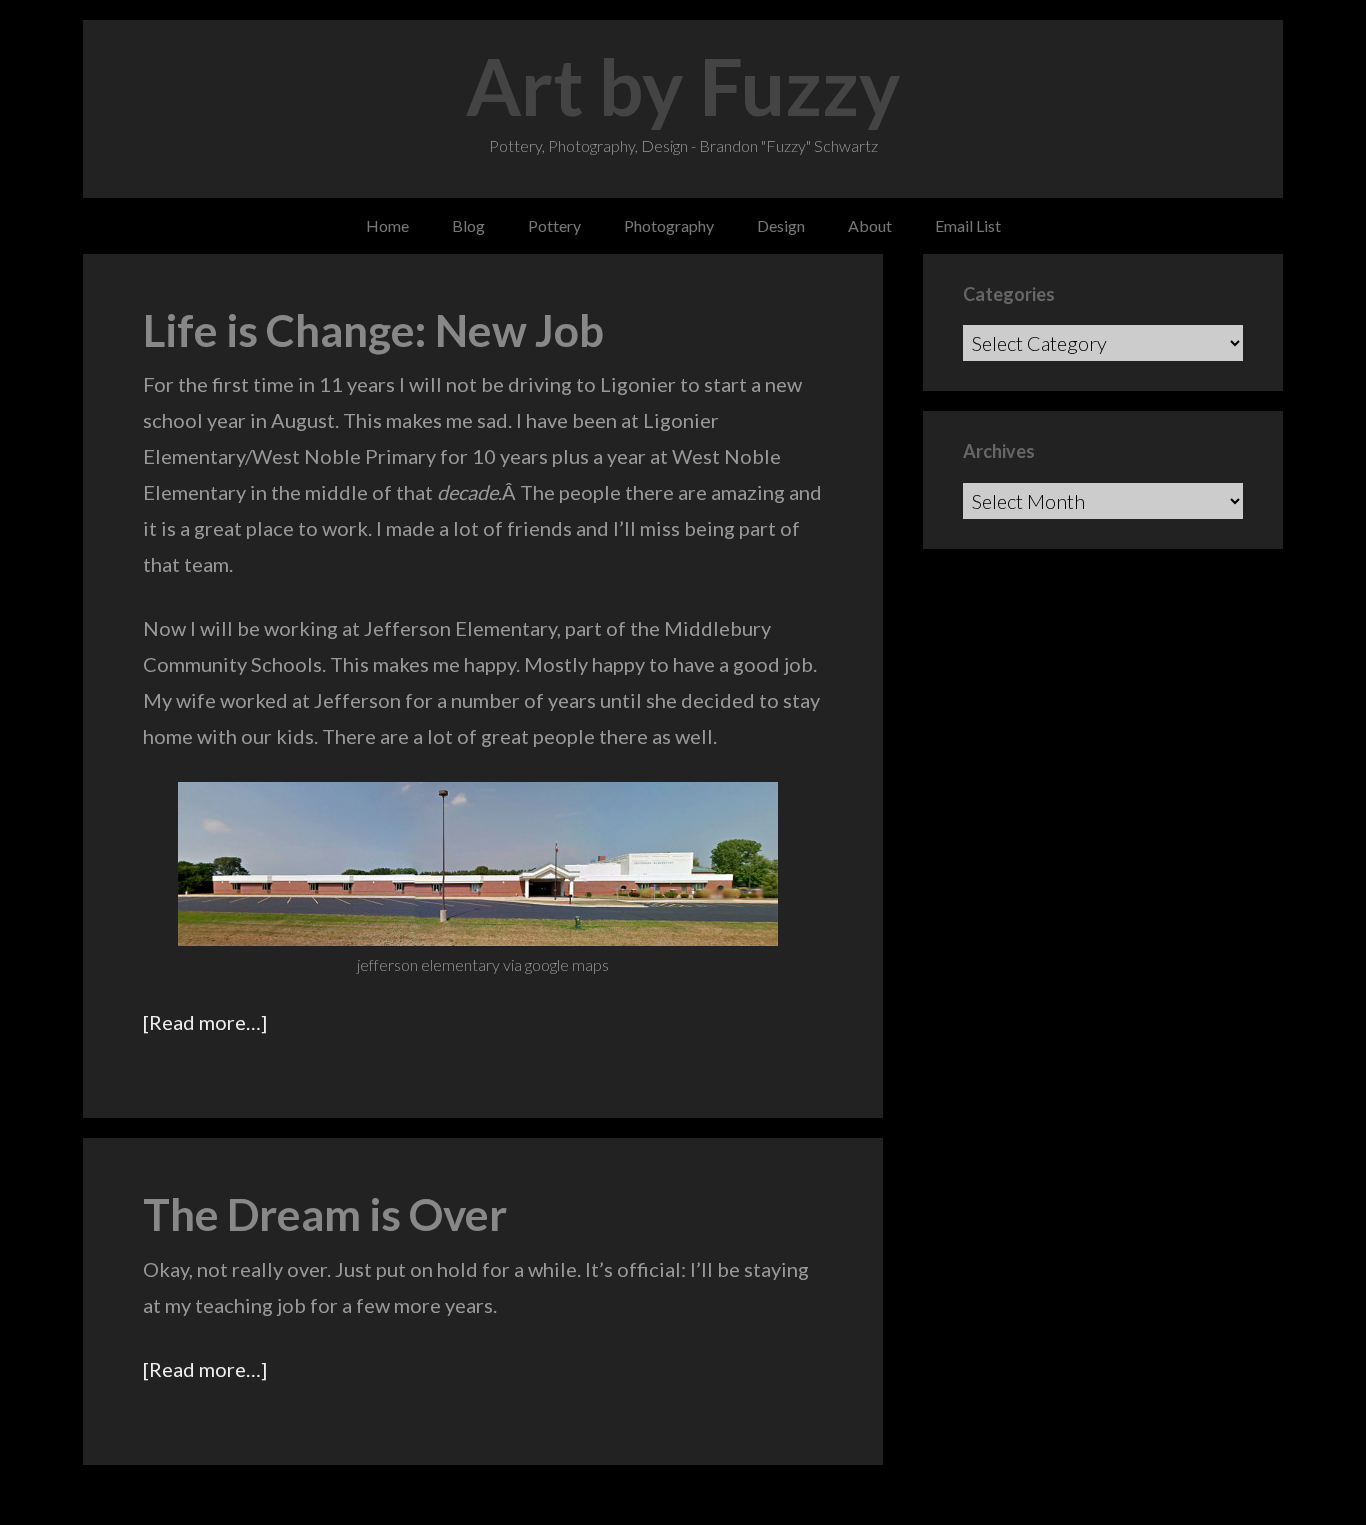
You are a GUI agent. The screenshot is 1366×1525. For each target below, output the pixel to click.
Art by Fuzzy (683, 86)
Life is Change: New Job (373, 330)
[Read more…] (205, 1022)
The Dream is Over (325, 1214)
